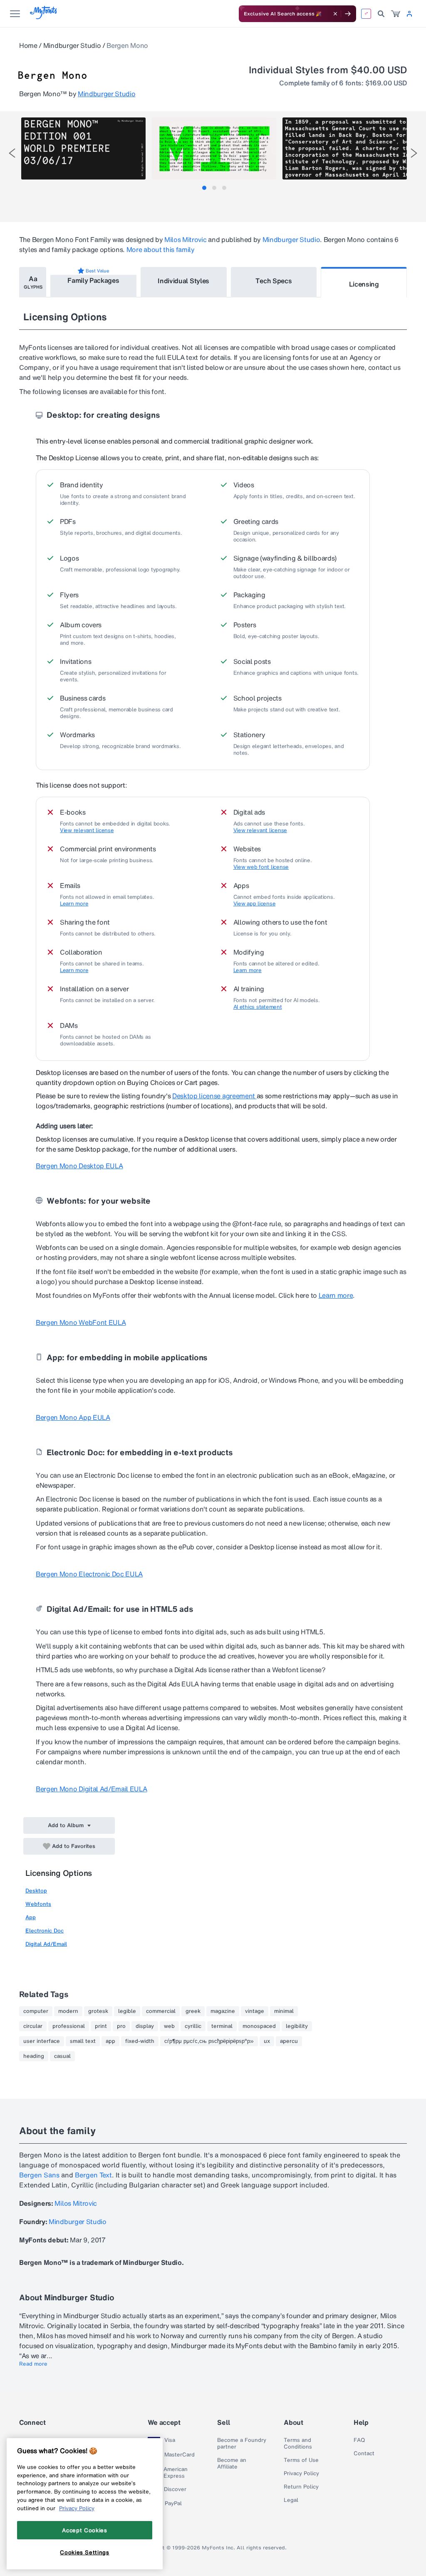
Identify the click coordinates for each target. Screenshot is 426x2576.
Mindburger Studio (72, 45)
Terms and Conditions (298, 2444)
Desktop (36, 1891)
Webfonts (38, 1904)
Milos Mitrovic (186, 239)
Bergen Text (93, 2175)
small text (83, 2041)
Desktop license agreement (214, 1096)
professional (69, 2026)
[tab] (204, 188)
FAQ (359, 2440)
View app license (255, 904)
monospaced (259, 2026)
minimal (284, 2011)
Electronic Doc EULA (89, 1574)
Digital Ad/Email (46, 1944)
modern (68, 2011)
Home (28, 45)
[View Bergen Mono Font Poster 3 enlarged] (345, 148)
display (145, 2026)
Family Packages (93, 280)
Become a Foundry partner (242, 2444)
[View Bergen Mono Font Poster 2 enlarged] (214, 148)
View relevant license (87, 830)
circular (33, 2026)
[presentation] (12, 153)
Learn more (74, 904)
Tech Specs (274, 281)
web (169, 2026)
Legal (291, 2500)
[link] (396, 14)
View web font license (261, 867)
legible (127, 2011)
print (101, 2026)
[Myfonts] (44, 17)
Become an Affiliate (232, 2464)
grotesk (98, 2011)
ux (267, 2041)
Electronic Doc (45, 1931)
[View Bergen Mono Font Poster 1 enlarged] (83, 148)
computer (36, 2011)
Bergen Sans (39, 2175)
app (110, 2041)
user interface (42, 2041)
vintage (255, 2011)
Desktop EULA (79, 1166)
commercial (161, 2011)
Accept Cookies (84, 2530)
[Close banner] (335, 14)
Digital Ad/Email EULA (91, 1789)
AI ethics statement (258, 1007)
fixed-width (140, 2041)
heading (34, 2056)
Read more (33, 2364)
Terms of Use (301, 2460)
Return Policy (301, 2487)
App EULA (73, 1417)
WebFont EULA (81, 1322)
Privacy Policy (301, 2474)
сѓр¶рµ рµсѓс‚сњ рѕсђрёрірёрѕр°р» (209, 2041)
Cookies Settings (85, 2552)
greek (193, 2011)
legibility (297, 2026)
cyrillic (193, 2026)
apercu (289, 2041)
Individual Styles (183, 281)
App (31, 1917)
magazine (223, 2011)
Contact (364, 2454)
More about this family (161, 249)
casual (62, 2056)
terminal (222, 2026)
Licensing (364, 284)
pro (121, 2026)
